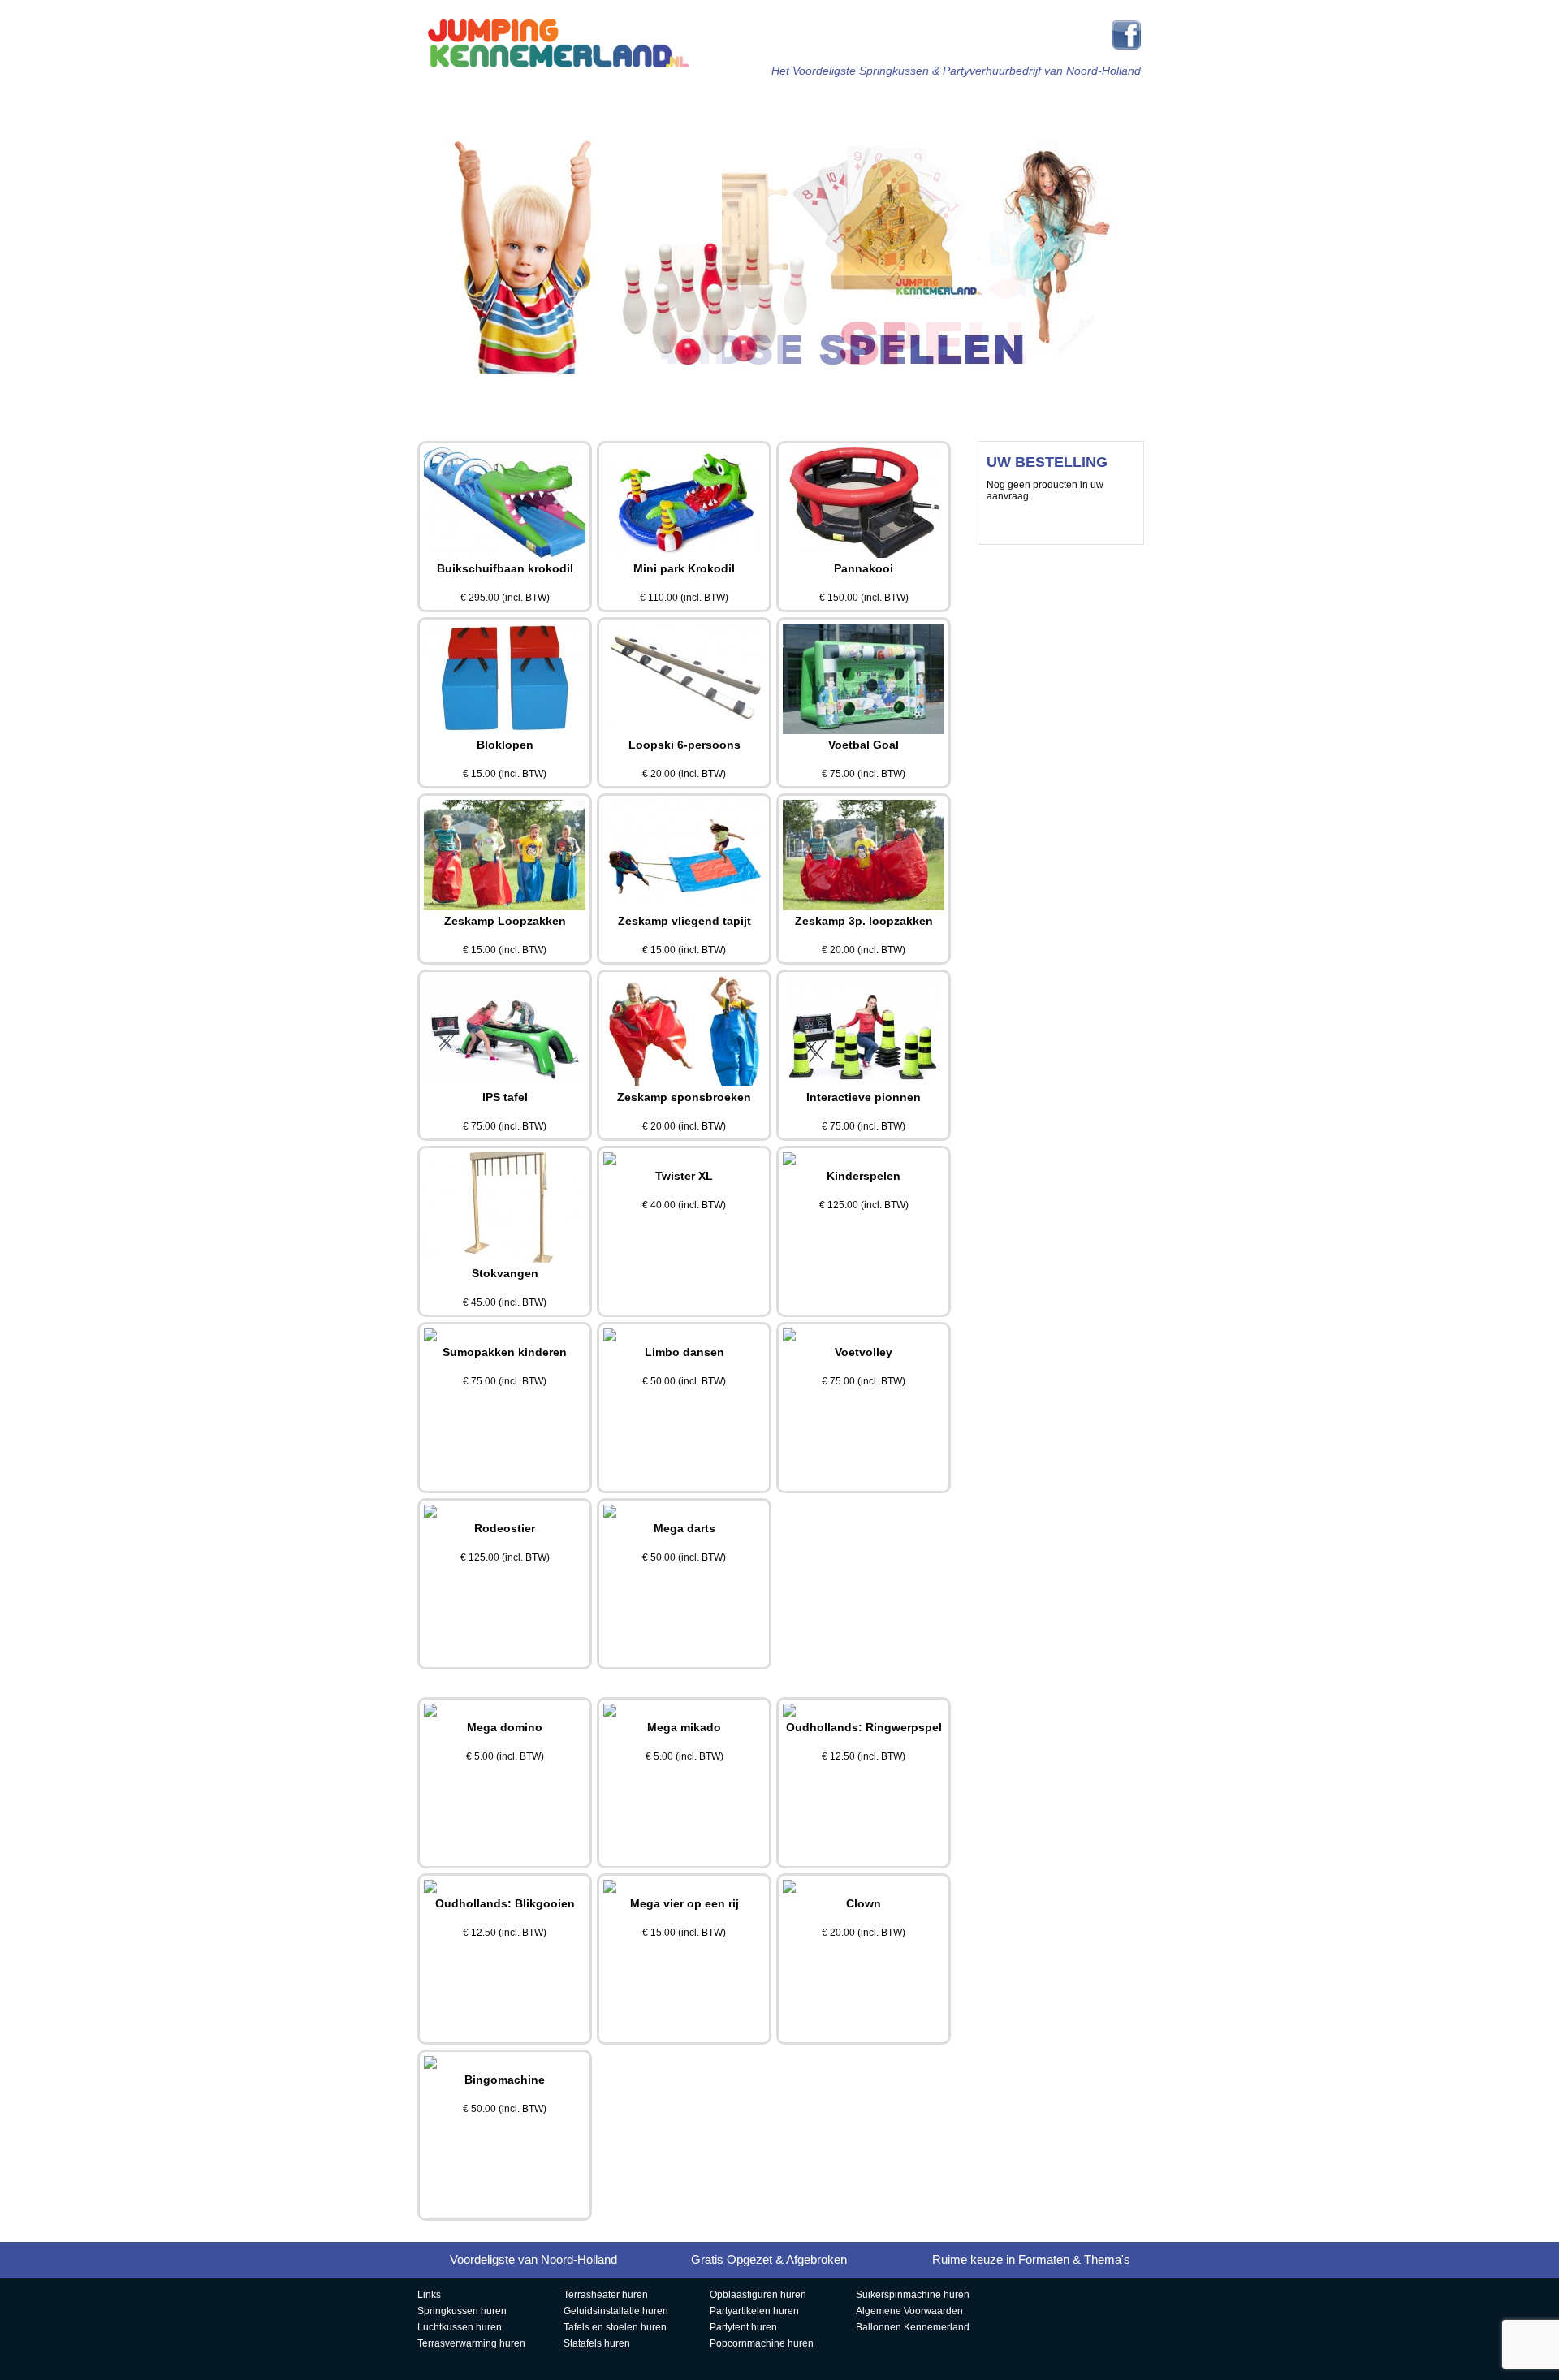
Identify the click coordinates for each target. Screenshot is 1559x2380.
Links (429, 2295)
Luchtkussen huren (460, 2327)
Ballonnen (832, 393)
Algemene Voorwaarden (909, 2311)
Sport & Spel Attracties (838, 104)
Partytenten (957, 103)
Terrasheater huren (606, 2295)
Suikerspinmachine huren (913, 2295)
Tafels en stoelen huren (615, 2327)
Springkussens (598, 103)
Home (500, 103)
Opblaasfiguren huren (758, 2295)
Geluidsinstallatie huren (616, 2311)
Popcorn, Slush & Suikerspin (592, 394)
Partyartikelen (1078, 103)
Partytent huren (743, 2327)
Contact (1070, 393)
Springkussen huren (462, 2311)
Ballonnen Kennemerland (913, 2327)
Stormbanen (719, 103)
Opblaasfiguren (475, 393)
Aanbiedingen (711, 393)
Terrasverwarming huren (471, 2343)
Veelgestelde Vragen (951, 394)
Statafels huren (597, 2343)
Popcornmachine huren (762, 2343)
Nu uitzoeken (1061, 523)
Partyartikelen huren (754, 2311)
